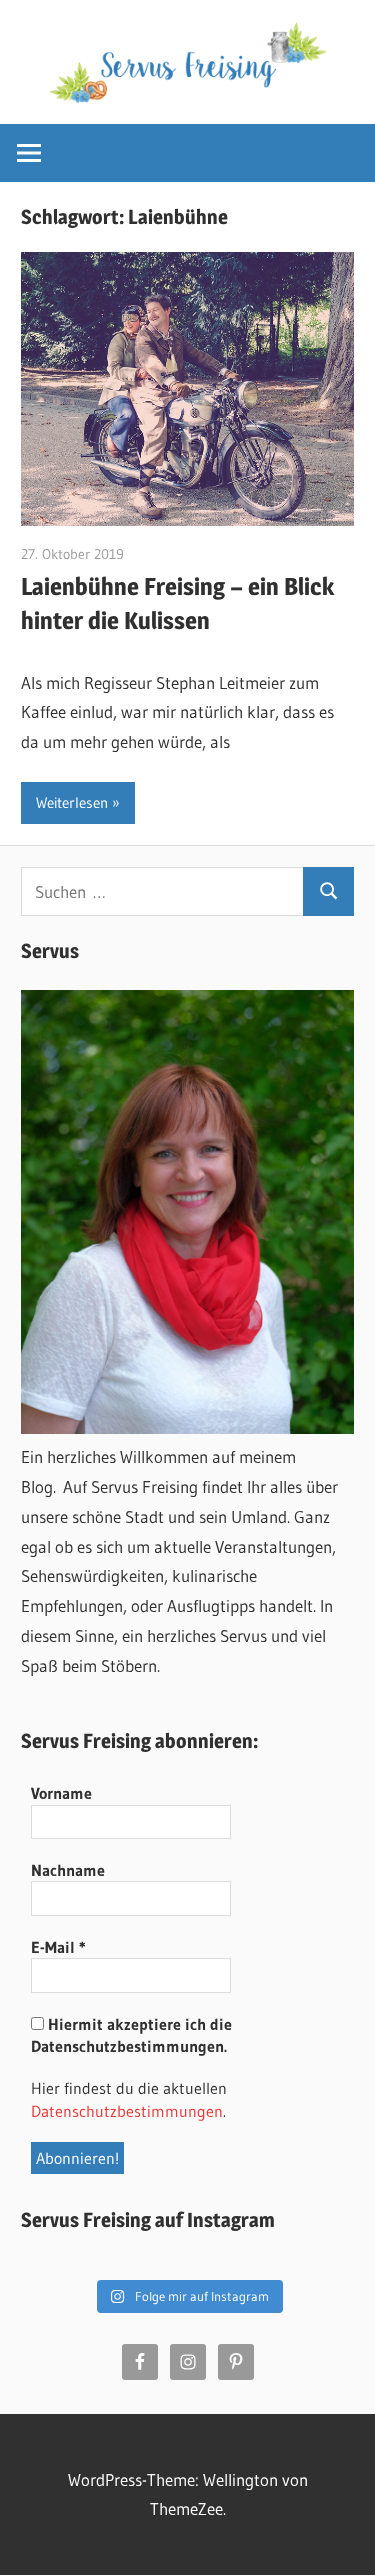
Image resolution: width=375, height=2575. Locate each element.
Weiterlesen (72, 802)
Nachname (68, 1870)
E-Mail (58, 1947)
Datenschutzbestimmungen (127, 2111)
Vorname (61, 1793)
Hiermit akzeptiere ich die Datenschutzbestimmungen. (131, 2035)
